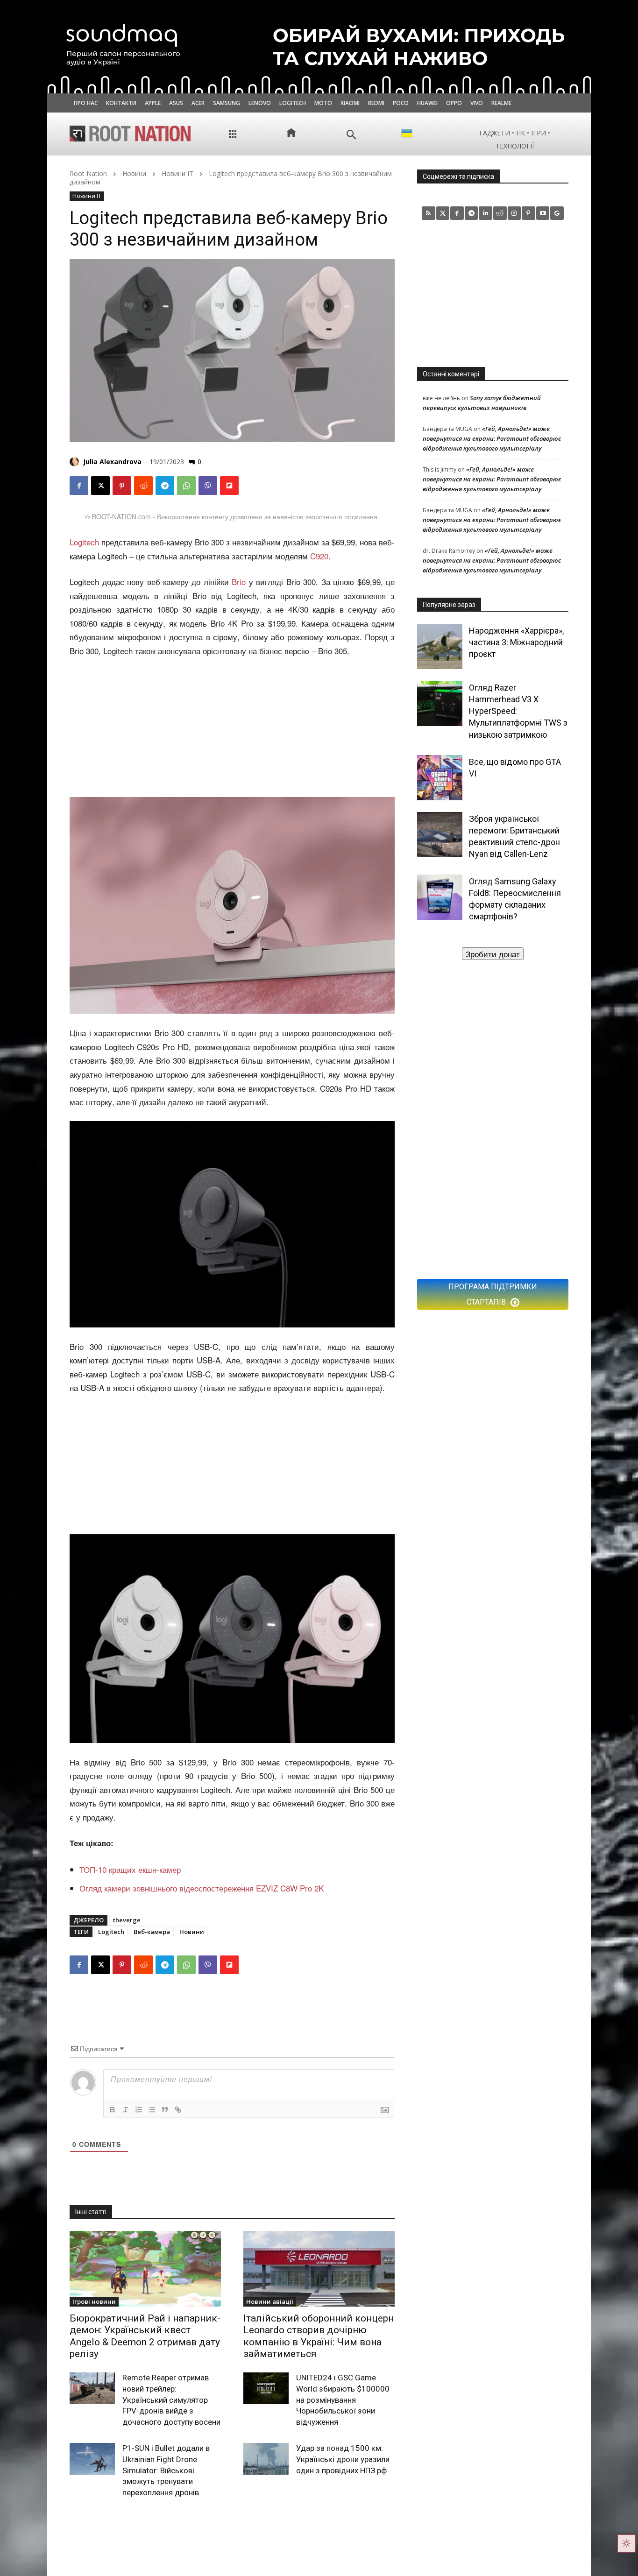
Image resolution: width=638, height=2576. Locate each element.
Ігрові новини (94, 2301)
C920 (319, 556)
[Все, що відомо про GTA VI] (440, 778)
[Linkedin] (486, 213)
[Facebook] (79, 486)
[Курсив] (126, 2110)
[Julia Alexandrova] (76, 462)
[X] (100, 486)
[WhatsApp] (186, 486)
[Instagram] (514, 213)
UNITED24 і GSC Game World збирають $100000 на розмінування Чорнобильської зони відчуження (343, 2400)
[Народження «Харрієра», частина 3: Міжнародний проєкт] (440, 646)
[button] (351, 135)
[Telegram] (165, 486)
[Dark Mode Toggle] (626, 2543)
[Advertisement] (232, 728)
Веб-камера (152, 1932)
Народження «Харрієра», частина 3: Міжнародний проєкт (516, 642)
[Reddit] (500, 213)
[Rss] (429, 213)
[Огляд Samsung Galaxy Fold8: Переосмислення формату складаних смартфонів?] (440, 897)
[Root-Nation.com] (130, 134)
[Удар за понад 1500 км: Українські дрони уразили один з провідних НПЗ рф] (266, 2459)
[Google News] (557, 213)
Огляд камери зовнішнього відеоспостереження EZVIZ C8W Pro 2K (202, 1888)
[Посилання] (178, 2110)
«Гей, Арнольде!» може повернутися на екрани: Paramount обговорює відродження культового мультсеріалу (492, 438)
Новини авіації (270, 2301)
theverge (127, 1920)
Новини (134, 173)
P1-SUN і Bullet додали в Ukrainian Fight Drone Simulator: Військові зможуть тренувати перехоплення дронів (166, 2470)
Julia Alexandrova (112, 462)
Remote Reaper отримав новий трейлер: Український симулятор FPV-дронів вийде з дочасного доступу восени (171, 2400)
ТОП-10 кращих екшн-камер (130, 1869)
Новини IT (177, 173)
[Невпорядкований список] (152, 2110)
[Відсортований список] (139, 2110)
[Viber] (208, 486)
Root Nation (88, 173)
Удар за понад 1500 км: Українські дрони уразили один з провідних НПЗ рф (343, 2459)
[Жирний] (113, 2110)
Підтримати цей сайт (493, 954)
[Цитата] (165, 2110)
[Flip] (229, 486)
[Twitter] (443, 213)
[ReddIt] (143, 486)
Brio (239, 582)
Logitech (84, 542)
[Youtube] (543, 213)
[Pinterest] (122, 486)
